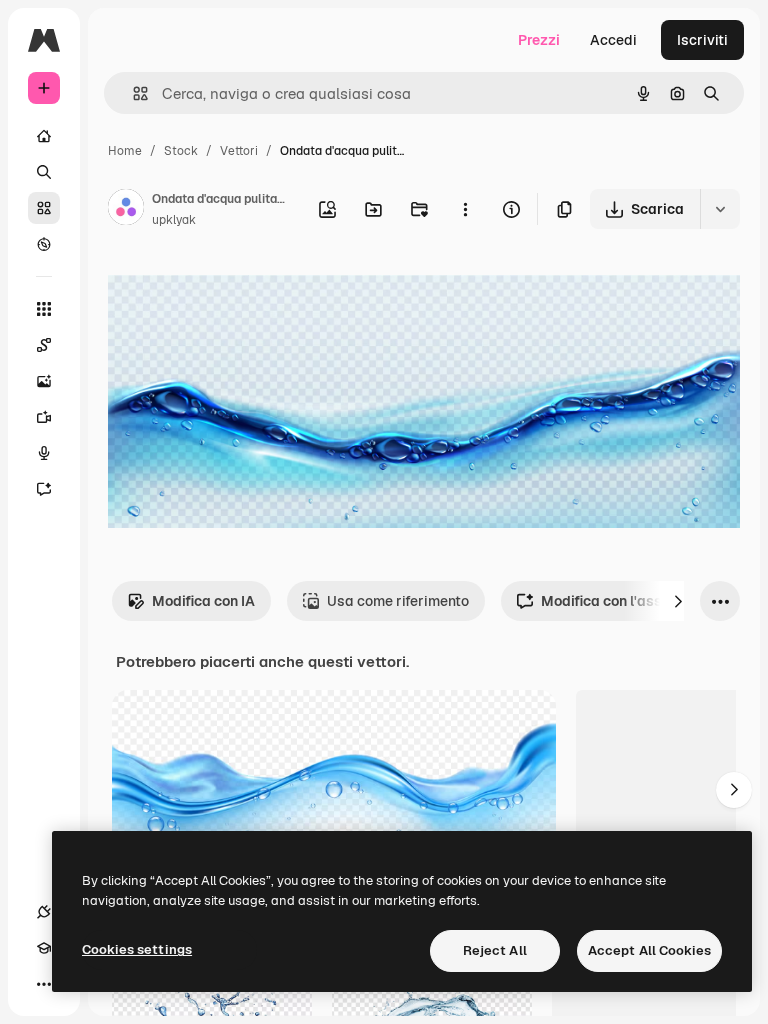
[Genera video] (44, 417)
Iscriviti (702, 40)
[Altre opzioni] (465, 209)
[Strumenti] (44, 309)
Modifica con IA (203, 601)
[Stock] (44, 208)
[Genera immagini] (44, 381)
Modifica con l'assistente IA (633, 601)
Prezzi (539, 40)
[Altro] (44, 984)
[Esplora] (44, 244)
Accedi (613, 40)
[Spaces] (44, 345)
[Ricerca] (44, 172)
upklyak (174, 220)
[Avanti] (678, 601)
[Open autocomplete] (132, 93)
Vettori (239, 151)
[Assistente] (44, 489)
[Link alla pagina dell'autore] (126, 210)
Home (125, 151)
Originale (240, 289)
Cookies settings (137, 949)
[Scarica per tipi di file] (720, 209)
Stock (181, 151)
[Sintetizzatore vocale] (44, 453)
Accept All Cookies (649, 950)
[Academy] (44, 948)
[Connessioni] (44, 912)
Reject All (495, 950)
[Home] (44, 136)
